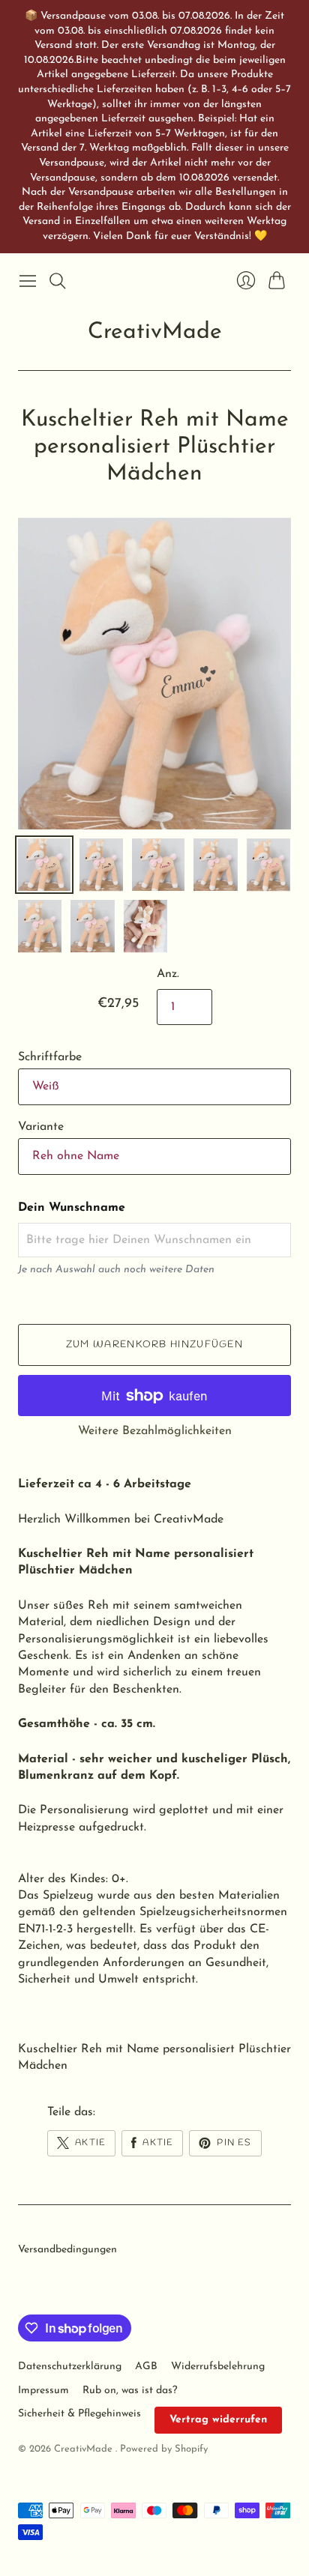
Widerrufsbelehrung (218, 2367)
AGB (146, 2367)
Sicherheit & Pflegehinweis (79, 2414)
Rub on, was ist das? (130, 2391)
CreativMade (155, 332)
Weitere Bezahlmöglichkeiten (155, 1431)
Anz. (168, 974)
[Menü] (28, 281)
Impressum (43, 2391)
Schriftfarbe (50, 1057)
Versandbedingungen (67, 2250)
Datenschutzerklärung (70, 2367)
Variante (41, 1127)
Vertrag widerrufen (218, 2420)
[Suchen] (58, 281)
